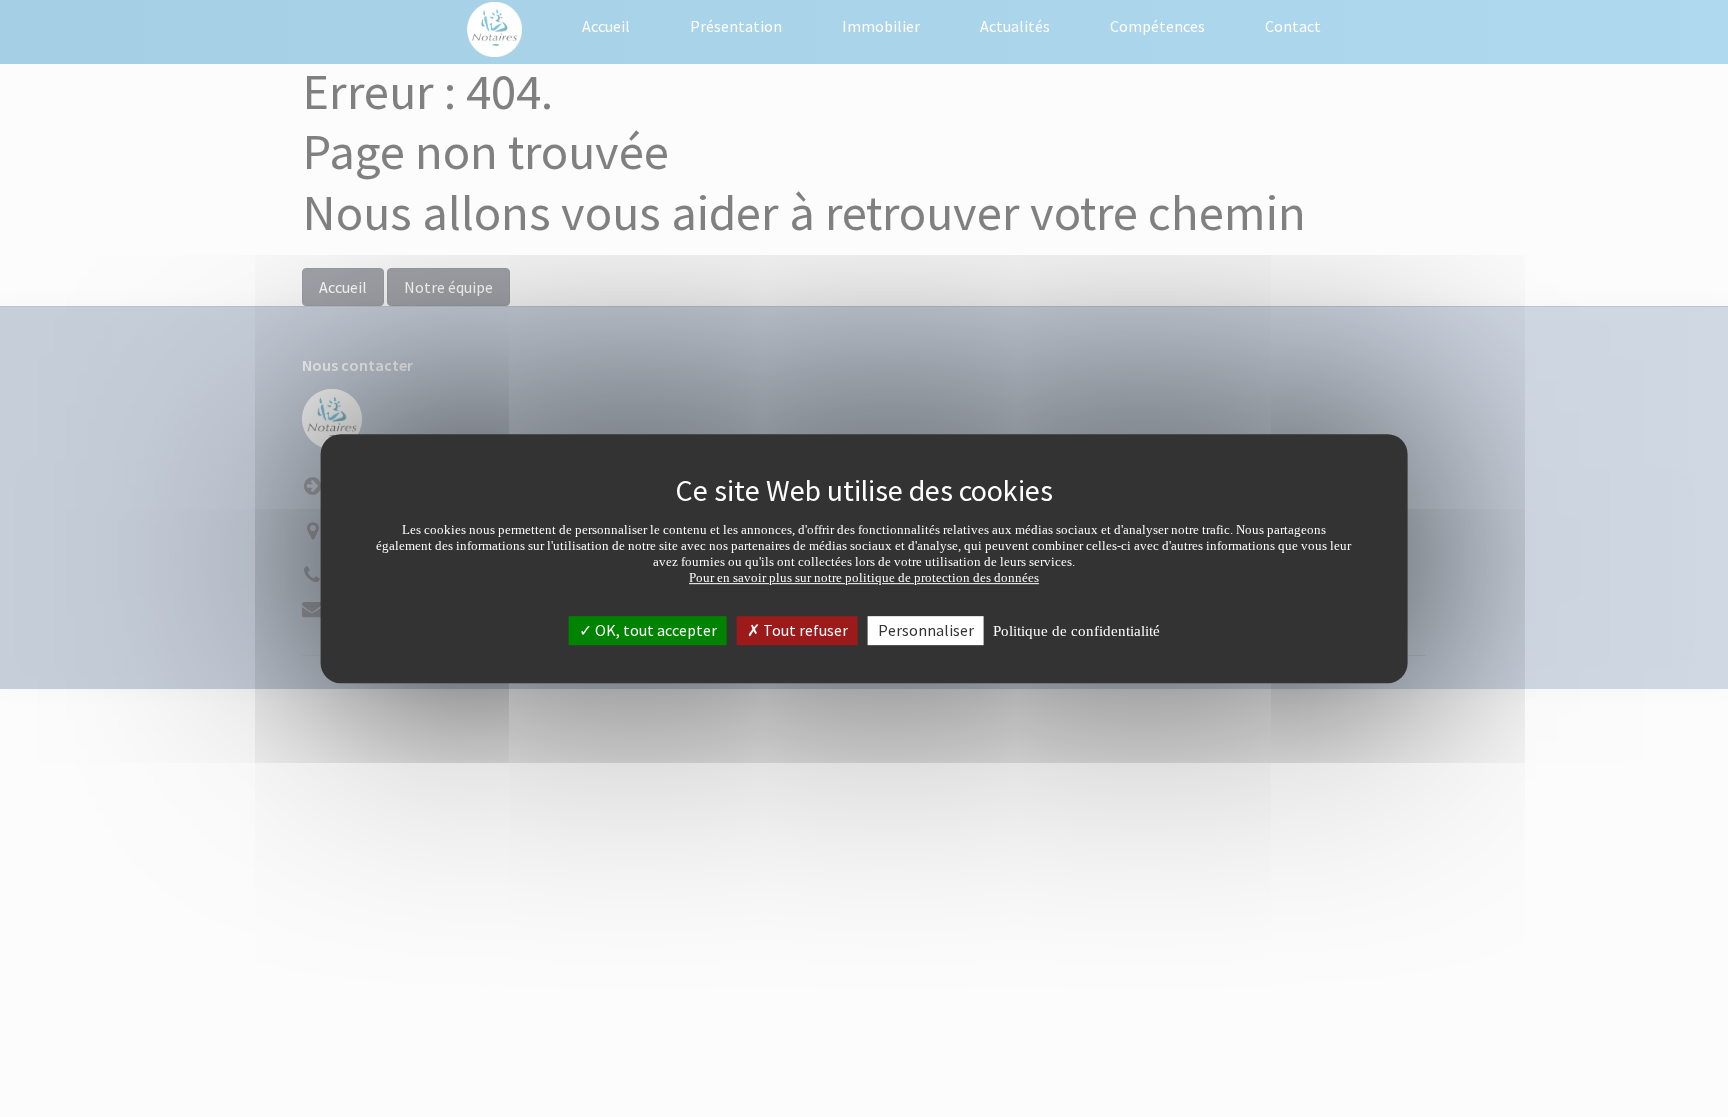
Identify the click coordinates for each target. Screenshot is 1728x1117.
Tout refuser (804, 630)
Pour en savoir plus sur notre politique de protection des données (864, 577)
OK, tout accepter (654, 630)
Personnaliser (926, 630)
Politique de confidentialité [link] (1076, 631)
